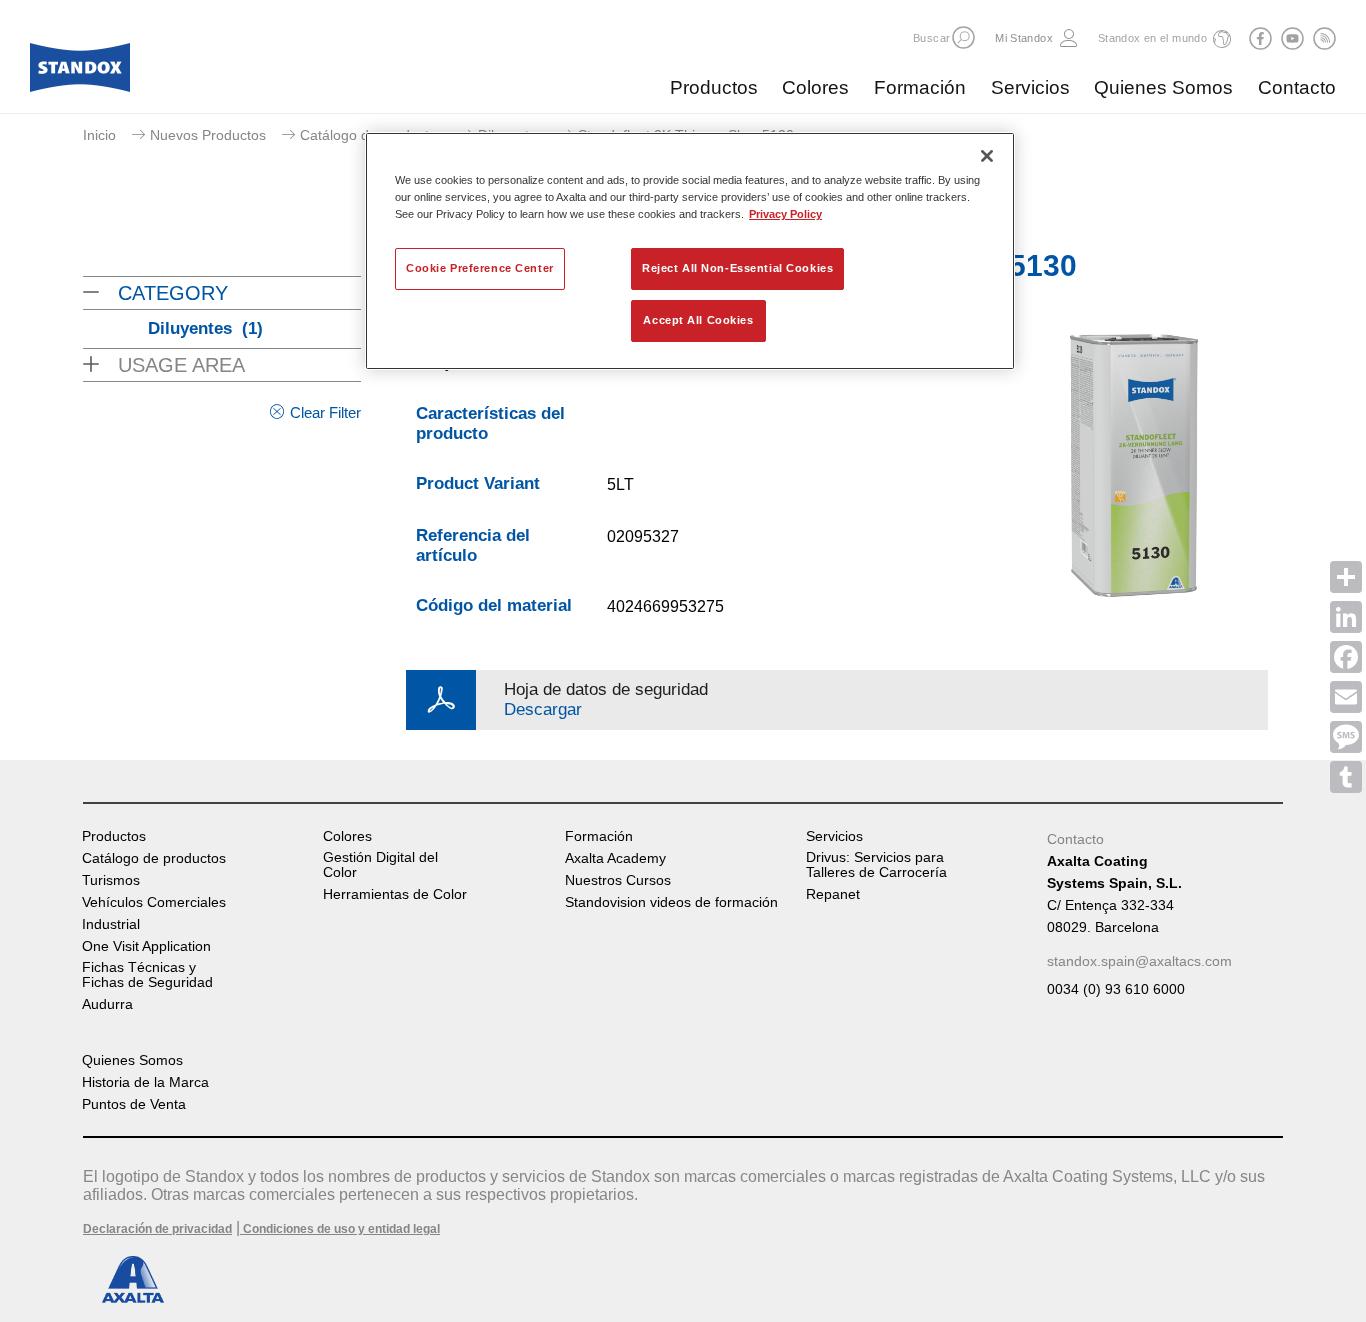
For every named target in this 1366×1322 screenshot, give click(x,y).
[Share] (1346, 577)
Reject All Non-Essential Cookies (737, 268)
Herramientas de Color (395, 894)
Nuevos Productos (208, 135)
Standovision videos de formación (671, 902)
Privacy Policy (785, 214)
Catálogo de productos (372, 135)
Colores (815, 87)
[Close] (987, 156)
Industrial (111, 924)
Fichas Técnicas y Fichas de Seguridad (147, 975)
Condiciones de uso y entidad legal (340, 1229)
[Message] (1346, 737)
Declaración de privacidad (157, 1229)
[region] (690, 251)
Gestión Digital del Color (380, 865)
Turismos (111, 880)
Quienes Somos (1163, 87)
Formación (920, 87)
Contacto (1297, 87)
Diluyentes (205, 328)
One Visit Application (146, 946)
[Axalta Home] (80, 73)
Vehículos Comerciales (154, 902)
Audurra (107, 1004)
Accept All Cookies (698, 320)
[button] (963, 37)
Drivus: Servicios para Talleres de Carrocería (876, 865)
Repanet (833, 894)
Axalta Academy (615, 858)
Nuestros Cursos (618, 880)
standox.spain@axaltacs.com (1139, 961)
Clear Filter (325, 412)
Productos (714, 87)
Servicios (1030, 87)
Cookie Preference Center (480, 268)
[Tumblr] (1346, 777)
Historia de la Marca (145, 1082)
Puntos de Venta (134, 1104)
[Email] (1346, 697)
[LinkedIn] (1346, 617)
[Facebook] (1346, 657)
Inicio (99, 135)
